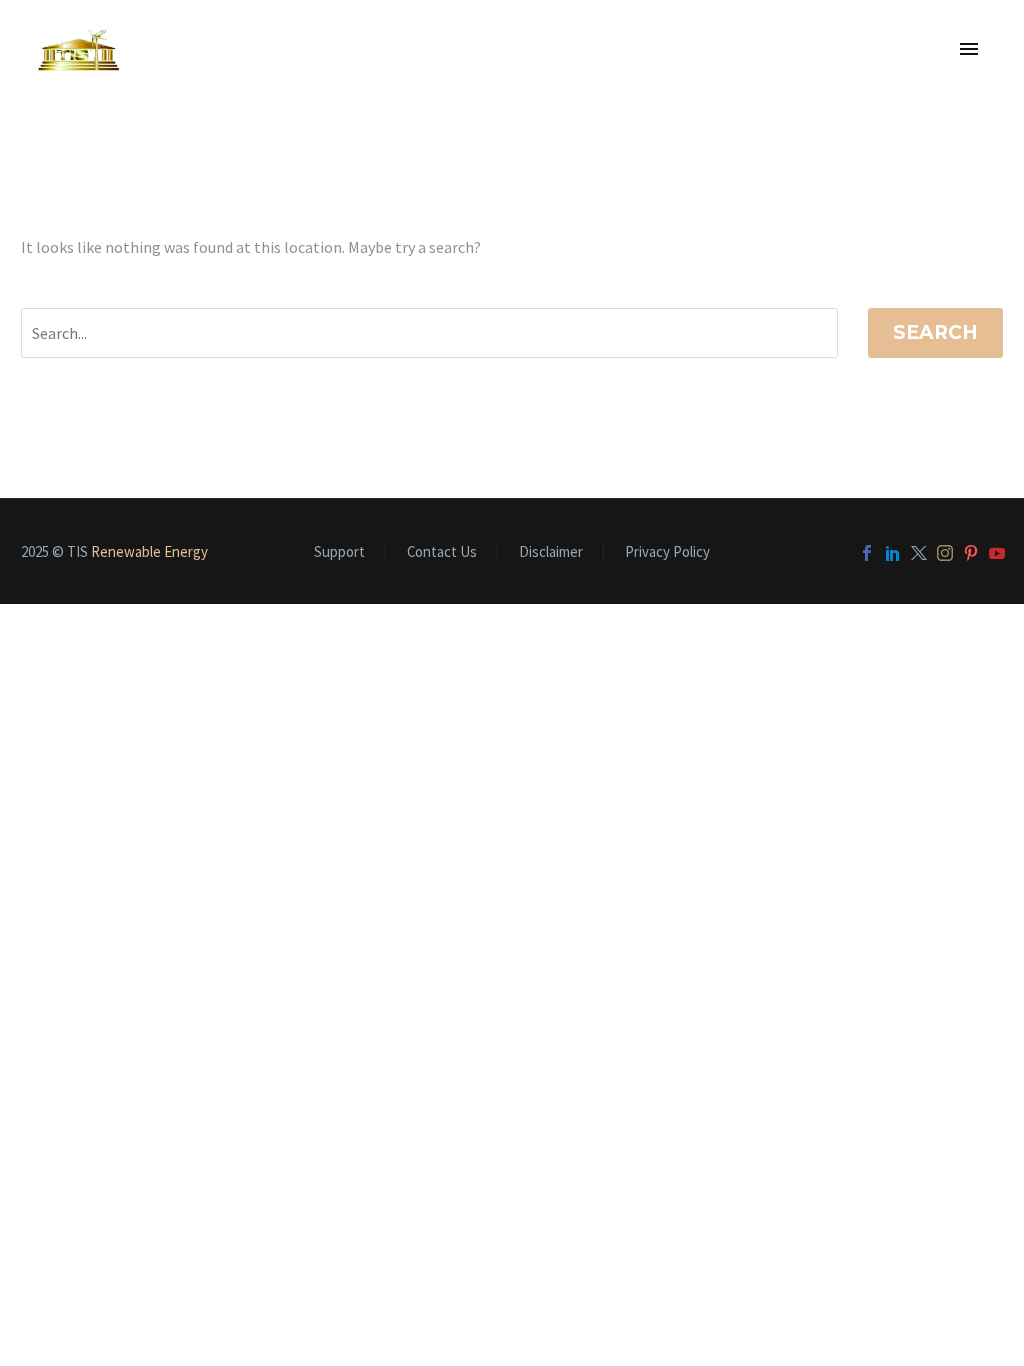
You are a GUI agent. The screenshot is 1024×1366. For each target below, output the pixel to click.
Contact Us (442, 552)
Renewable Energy (149, 551)
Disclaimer (551, 552)
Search (935, 332)
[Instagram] (945, 553)
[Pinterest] (971, 553)
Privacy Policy (667, 552)
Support (339, 552)
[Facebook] (867, 553)
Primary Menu (969, 50)
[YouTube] (997, 553)
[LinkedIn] (893, 553)
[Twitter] (919, 553)
